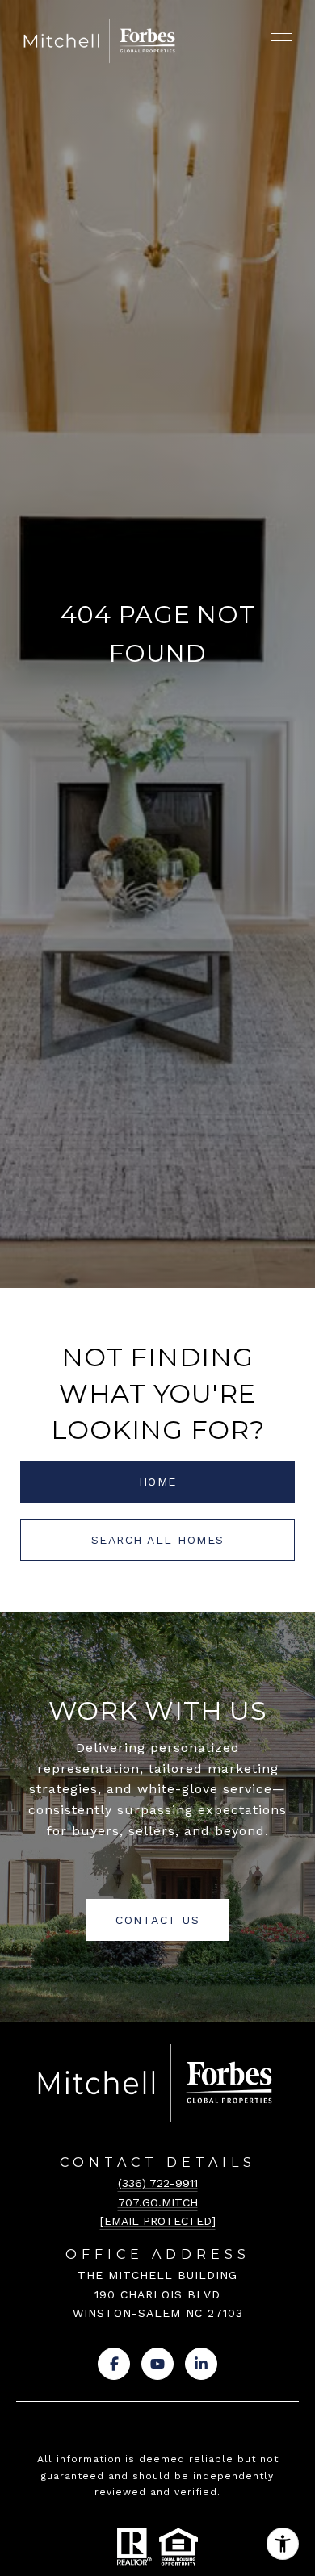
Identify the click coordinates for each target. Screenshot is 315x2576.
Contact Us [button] (157, 1920)
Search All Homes (158, 1540)
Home (158, 1482)
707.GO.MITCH (158, 2202)
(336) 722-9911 (158, 2183)
